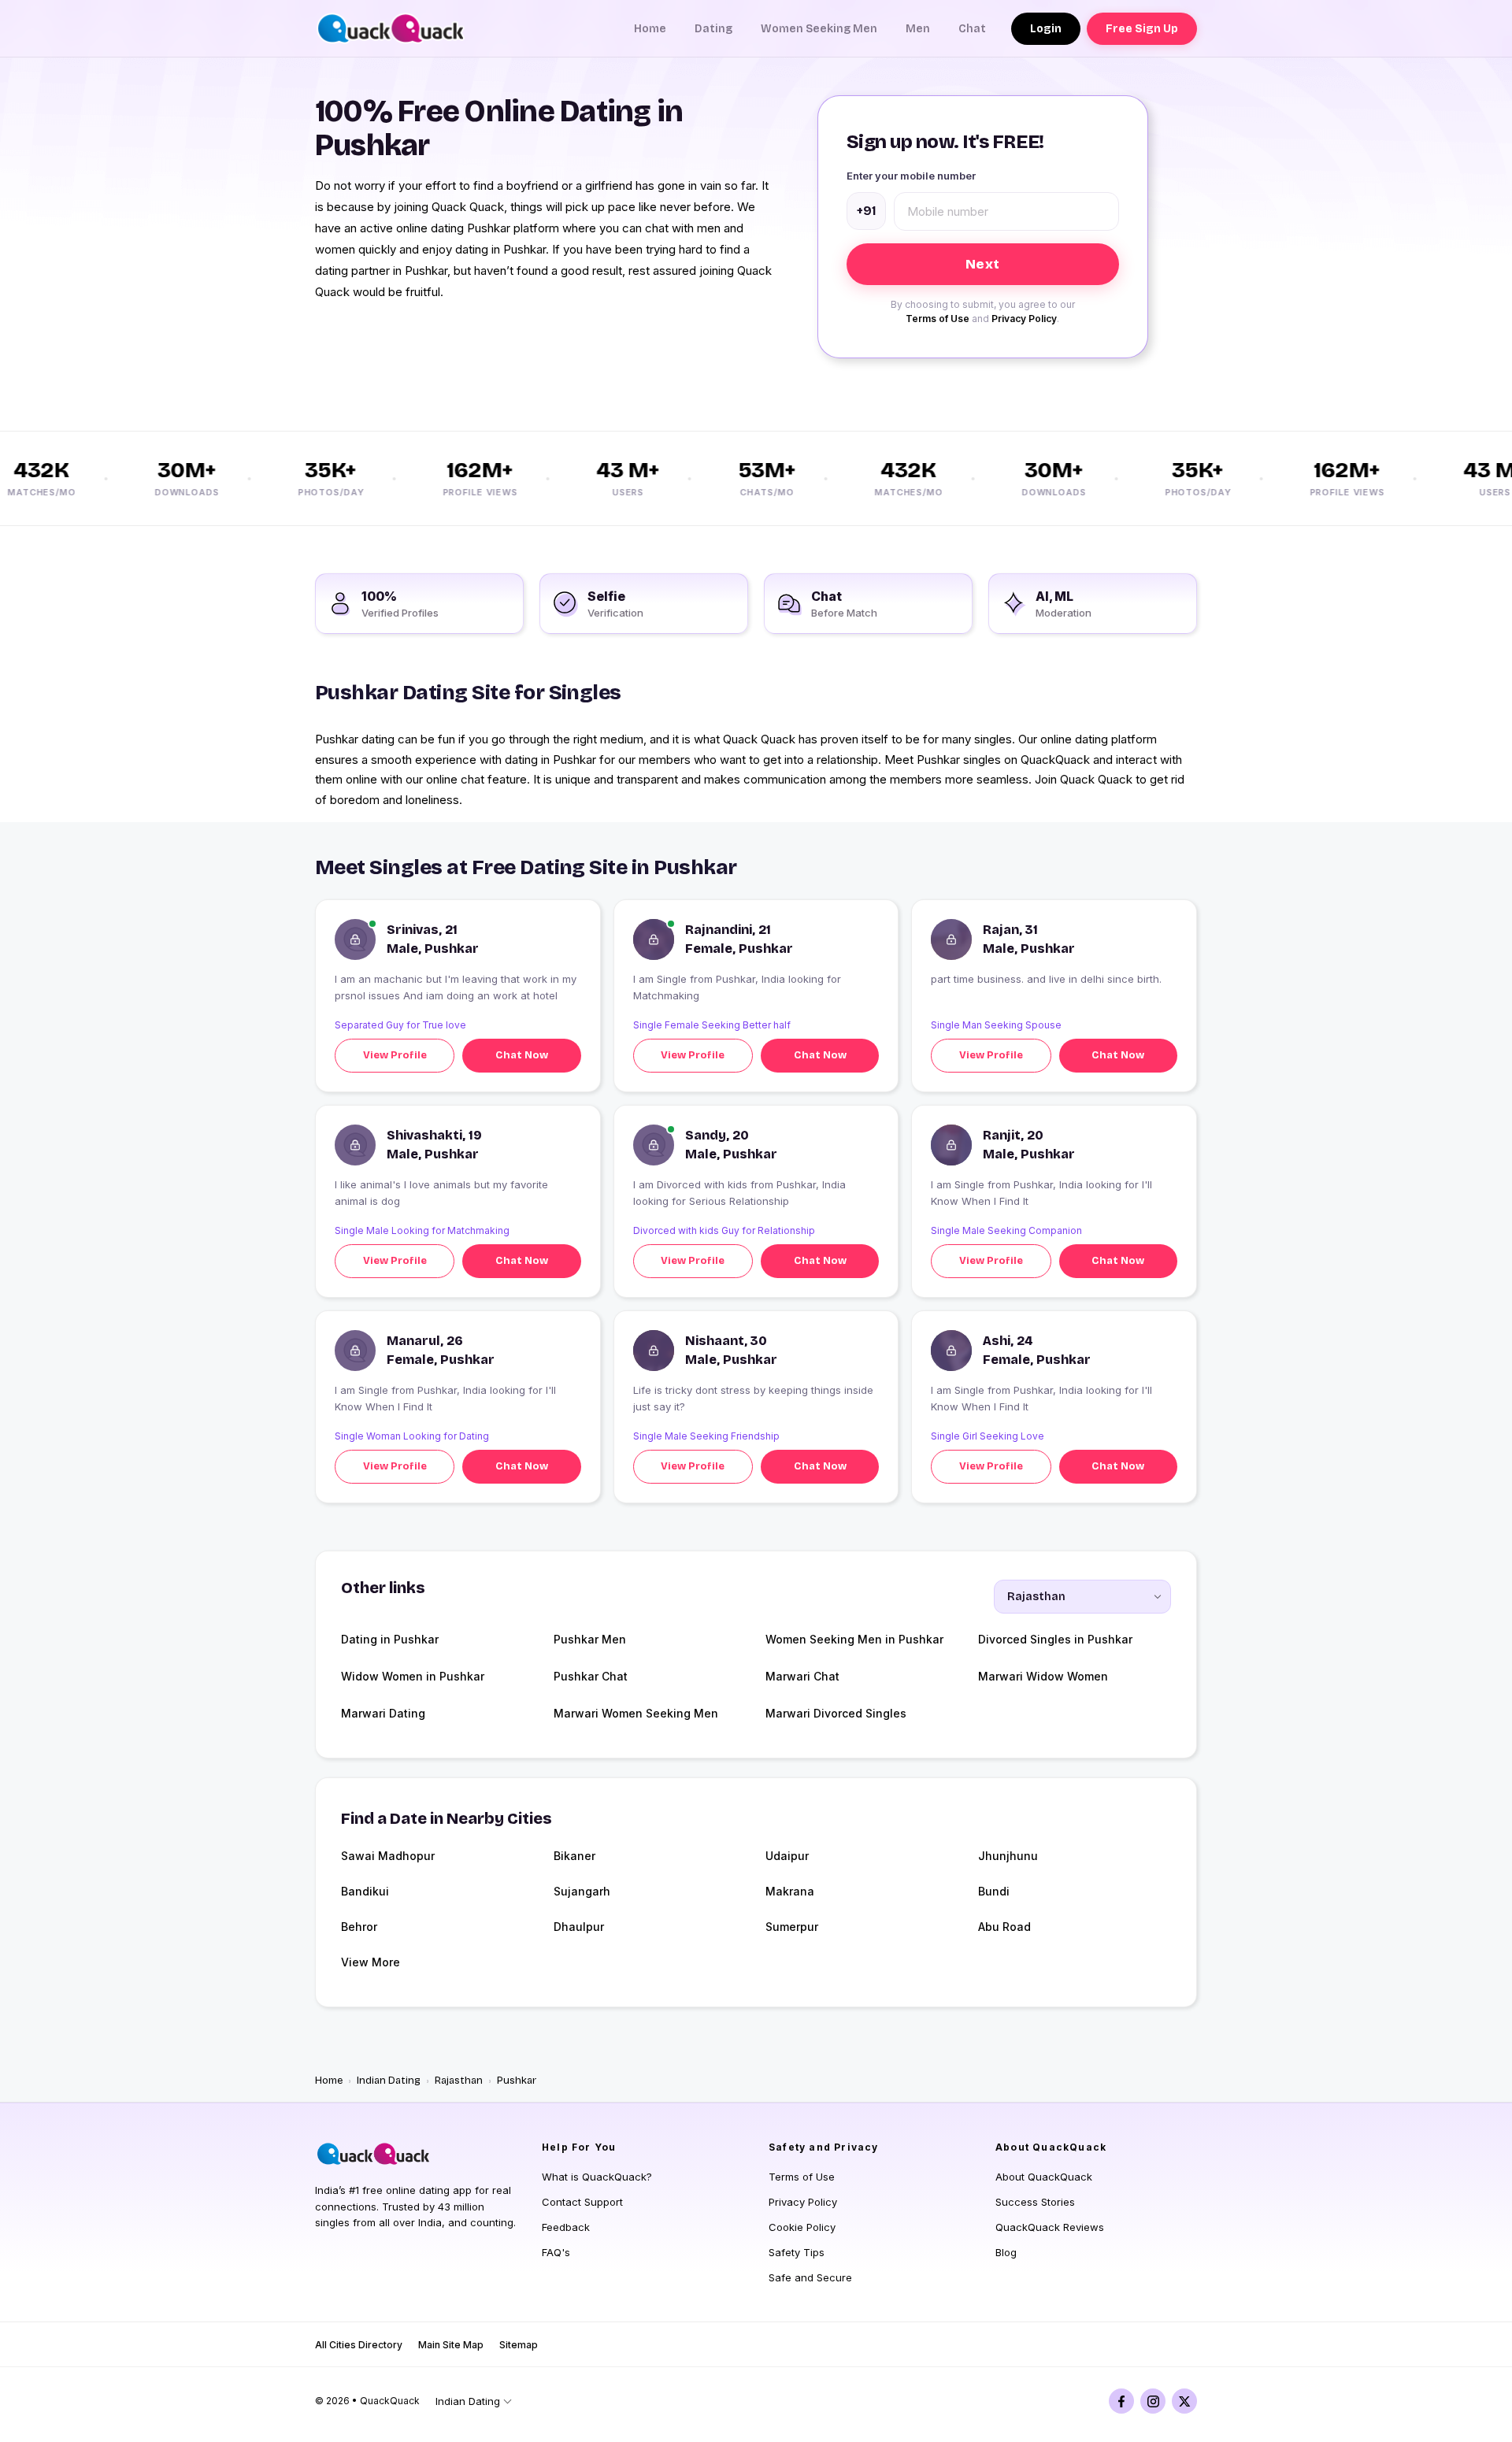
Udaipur (787, 1856)
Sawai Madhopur (388, 1856)
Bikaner (574, 1856)
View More (371, 1962)
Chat (972, 29)
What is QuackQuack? (597, 2177)
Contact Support (582, 2202)
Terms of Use (938, 319)
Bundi (994, 1891)
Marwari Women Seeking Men (636, 1713)
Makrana (790, 1891)
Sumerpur (792, 1927)
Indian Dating (389, 2081)
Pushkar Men (590, 1639)
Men (918, 29)
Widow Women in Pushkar (413, 1676)
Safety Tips (797, 2252)
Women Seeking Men (819, 29)
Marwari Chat (802, 1676)
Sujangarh (582, 1891)
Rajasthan (459, 2081)
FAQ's (556, 2252)
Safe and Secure (810, 2277)
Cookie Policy (802, 2227)
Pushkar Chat (591, 1676)
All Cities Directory (359, 2345)
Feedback (566, 2227)
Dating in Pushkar (390, 1639)
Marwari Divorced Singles (836, 1713)
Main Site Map (451, 2345)
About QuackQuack (1044, 2177)
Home (650, 29)
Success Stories (1035, 2202)
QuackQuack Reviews (1050, 2227)
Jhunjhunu (1008, 1856)
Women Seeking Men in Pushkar (854, 1639)
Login (1046, 29)
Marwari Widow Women (1043, 1676)
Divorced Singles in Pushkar (1055, 1639)
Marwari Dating (383, 1713)
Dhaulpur (579, 1927)
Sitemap (519, 2345)
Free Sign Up (1142, 29)
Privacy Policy (1024, 319)
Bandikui (365, 1891)
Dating (713, 29)
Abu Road (1004, 1927)
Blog (1006, 2252)
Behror (359, 1927)
